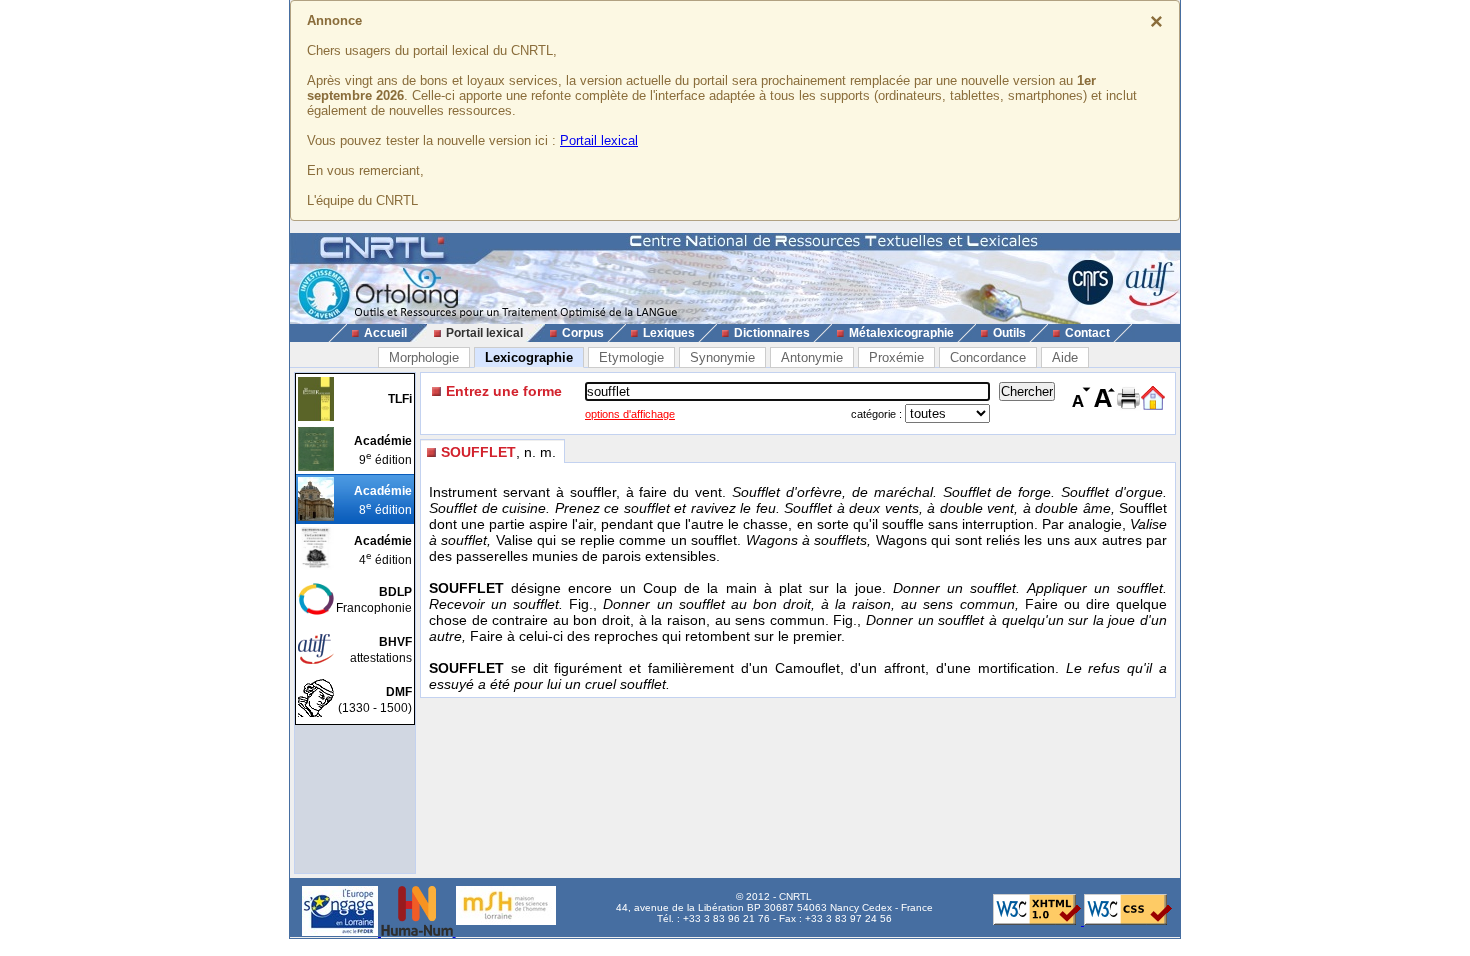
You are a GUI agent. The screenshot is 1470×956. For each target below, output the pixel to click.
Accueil (385, 333)
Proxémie (896, 357)
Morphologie (424, 357)
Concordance (988, 357)
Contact (1087, 333)
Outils (1009, 333)
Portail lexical (599, 140)
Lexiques (669, 333)
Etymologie (631, 357)
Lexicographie (529, 357)
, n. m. (498, 452)
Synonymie (722, 357)
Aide (1065, 357)
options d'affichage (630, 414)
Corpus (583, 333)
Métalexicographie (901, 333)
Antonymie (812, 357)
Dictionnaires (772, 333)
